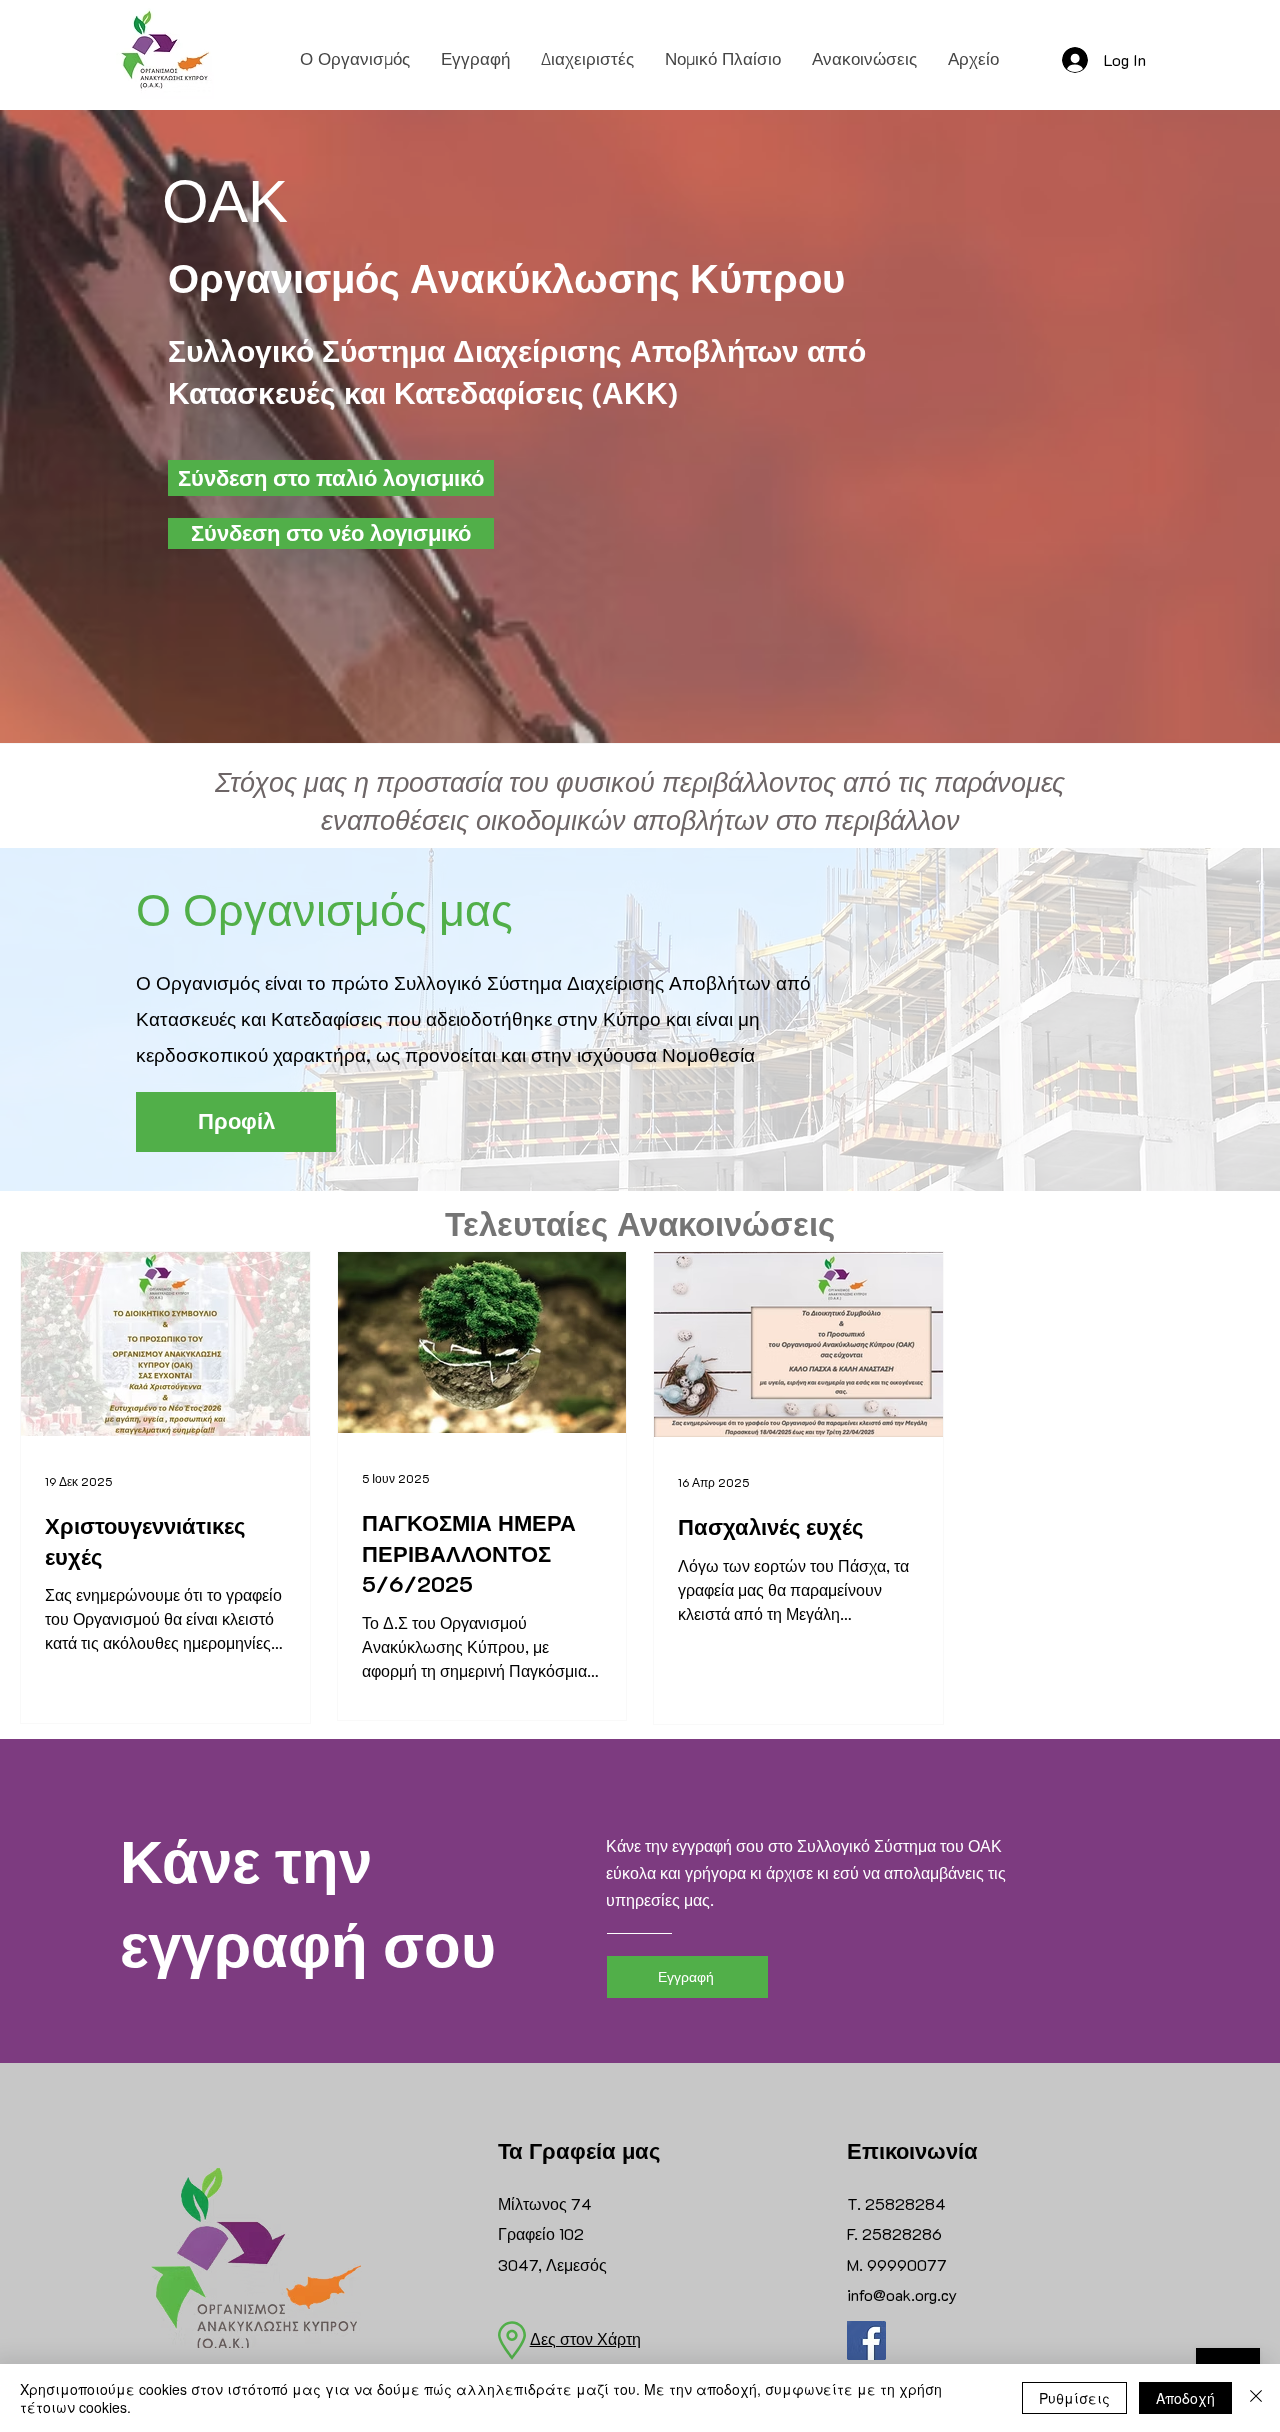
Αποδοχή (1185, 2398)
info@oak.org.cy (902, 2294)
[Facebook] (866, 2340)
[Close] (1256, 2398)
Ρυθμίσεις (1074, 2398)
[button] (355, 59)
